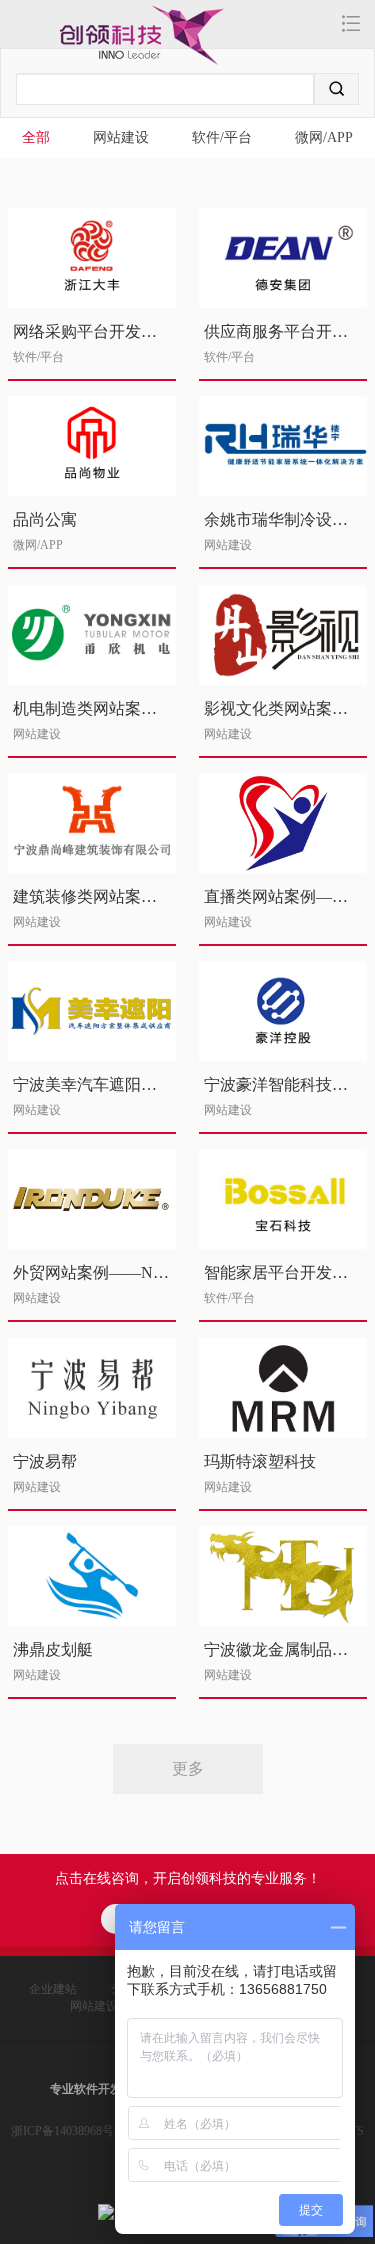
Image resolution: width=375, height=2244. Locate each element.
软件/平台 (222, 137)
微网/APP (324, 137)
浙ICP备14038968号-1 (67, 2131)
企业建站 (53, 1989)
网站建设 (121, 137)
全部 (36, 137)
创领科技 (98, 43)
